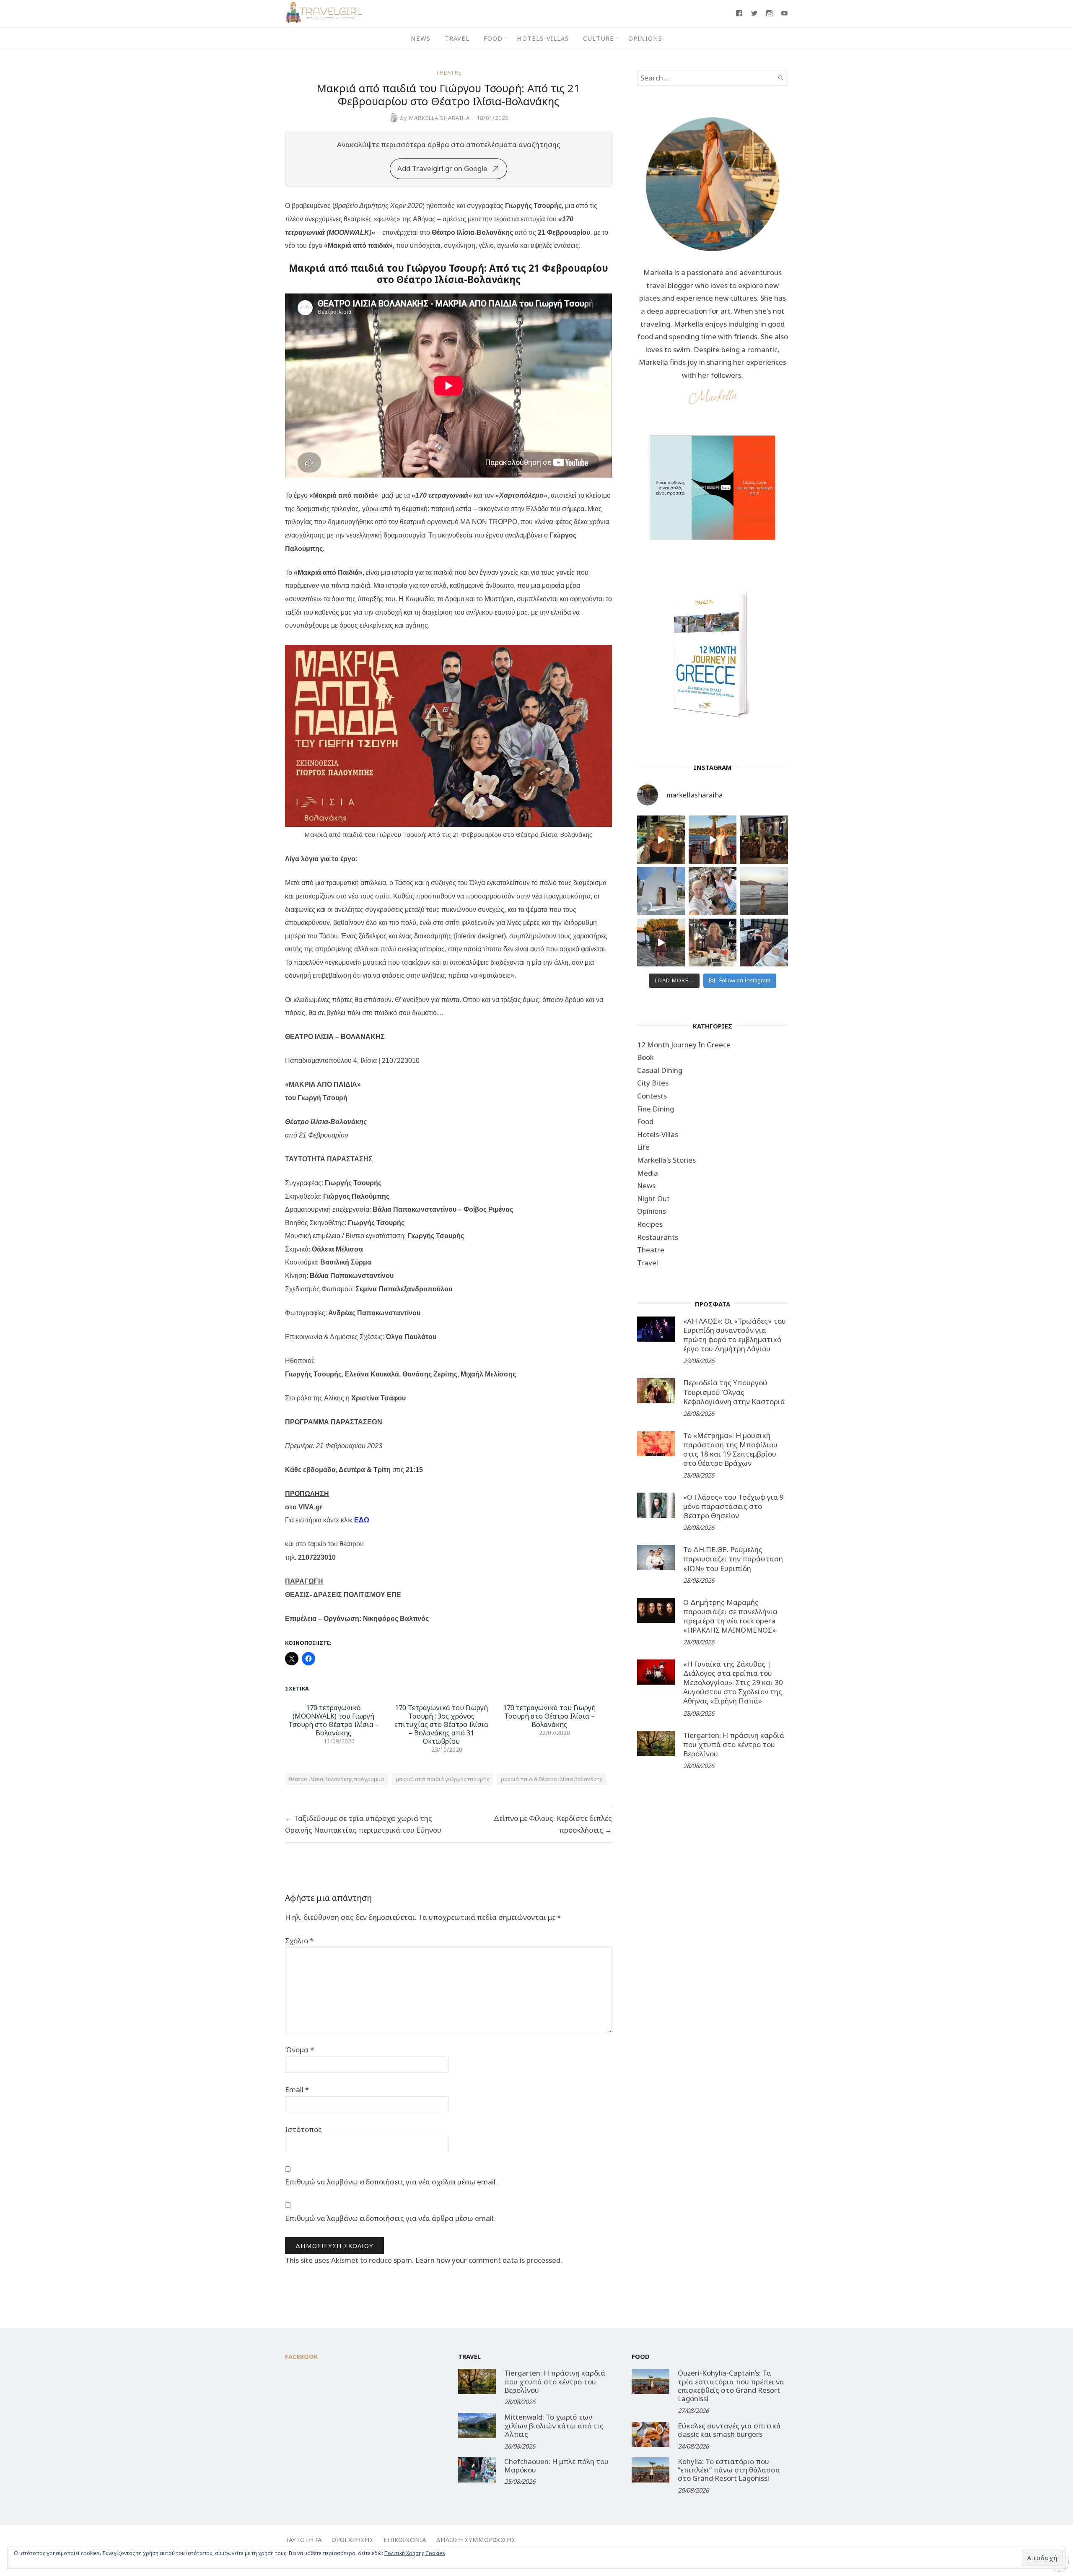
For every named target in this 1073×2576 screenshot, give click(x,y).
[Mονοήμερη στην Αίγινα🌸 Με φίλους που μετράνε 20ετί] (713, 891)
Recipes (650, 1224)
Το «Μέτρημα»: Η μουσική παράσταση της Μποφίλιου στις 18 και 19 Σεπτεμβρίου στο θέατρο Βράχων (730, 1449)
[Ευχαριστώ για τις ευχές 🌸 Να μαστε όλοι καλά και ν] (764, 840)
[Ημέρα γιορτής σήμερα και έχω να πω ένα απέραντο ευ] (764, 943)
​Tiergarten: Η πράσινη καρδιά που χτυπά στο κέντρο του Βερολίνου (734, 1744)
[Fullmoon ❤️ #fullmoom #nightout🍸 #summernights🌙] (661, 840)
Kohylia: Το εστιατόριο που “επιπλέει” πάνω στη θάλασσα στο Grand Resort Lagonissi (729, 2470)
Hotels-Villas (543, 38)
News (421, 38)
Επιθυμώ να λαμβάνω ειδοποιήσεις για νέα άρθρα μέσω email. (390, 2218)
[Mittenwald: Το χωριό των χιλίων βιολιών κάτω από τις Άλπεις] (477, 2425)
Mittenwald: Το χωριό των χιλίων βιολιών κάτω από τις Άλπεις (554, 2425)
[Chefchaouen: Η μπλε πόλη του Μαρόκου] (477, 2470)
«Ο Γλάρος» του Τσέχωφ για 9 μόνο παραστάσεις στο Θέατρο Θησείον (733, 1506)
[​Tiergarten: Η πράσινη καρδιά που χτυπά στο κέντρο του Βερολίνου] (656, 1743)
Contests (652, 1096)
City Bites (653, 1083)
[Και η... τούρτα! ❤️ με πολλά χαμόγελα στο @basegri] (713, 943)
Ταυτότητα (303, 2540)
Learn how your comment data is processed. (489, 2260)
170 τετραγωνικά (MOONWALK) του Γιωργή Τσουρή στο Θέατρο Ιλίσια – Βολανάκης (334, 1720)
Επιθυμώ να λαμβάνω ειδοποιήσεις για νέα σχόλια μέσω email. (391, 2182)
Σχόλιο (299, 1941)
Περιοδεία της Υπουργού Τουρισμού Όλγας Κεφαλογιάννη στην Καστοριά (734, 1392)
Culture (599, 38)
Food (493, 38)
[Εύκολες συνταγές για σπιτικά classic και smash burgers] (651, 2434)
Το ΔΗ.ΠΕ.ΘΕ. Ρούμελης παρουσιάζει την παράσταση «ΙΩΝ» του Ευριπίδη (733, 1559)
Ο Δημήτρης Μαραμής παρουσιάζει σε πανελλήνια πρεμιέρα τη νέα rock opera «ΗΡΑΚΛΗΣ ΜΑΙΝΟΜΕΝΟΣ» (730, 1616)
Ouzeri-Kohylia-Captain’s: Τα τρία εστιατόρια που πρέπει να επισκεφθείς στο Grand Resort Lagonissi (731, 2386)
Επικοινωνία (405, 2540)
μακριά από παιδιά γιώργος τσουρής (442, 1779)
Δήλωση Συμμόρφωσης (476, 2540)
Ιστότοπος (303, 2129)
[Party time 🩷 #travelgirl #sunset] (764, 891)
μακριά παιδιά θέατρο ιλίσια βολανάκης (552, 1779)
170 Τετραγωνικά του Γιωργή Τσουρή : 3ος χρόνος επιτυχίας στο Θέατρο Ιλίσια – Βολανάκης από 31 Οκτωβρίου (441, 1724)
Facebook (302, 2356)
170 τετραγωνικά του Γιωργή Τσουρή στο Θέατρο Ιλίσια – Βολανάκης (549, 1716)
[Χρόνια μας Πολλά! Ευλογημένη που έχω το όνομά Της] (661, 891)
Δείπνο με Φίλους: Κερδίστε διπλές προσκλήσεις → (553, 1824)
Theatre (449, 73)
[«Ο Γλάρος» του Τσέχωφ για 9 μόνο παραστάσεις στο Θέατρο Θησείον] (656, 1505)
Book (645, 1057)
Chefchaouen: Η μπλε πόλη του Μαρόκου (556, 2466)
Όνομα (299, 2050)
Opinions (645, 38)
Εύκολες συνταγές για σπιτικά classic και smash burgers (729, 2430)
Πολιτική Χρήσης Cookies (415, 2553)
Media (648, 1173)
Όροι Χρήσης (352, 2540)
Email (297, 2089)
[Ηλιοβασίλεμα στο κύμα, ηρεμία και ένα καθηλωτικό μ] (713, 840)
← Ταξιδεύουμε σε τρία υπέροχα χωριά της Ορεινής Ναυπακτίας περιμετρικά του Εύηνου (363, 1824)
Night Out (653, 1198)
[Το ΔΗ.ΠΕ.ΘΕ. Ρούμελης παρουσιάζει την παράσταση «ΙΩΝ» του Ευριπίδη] (656, 1558)
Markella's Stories (666, 1160)
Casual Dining (660, 1070)
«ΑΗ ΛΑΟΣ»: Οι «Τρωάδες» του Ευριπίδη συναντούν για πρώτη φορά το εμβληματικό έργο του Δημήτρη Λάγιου (735, 1335)
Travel (457, 38)
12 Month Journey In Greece (684, 1045)
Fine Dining (656, 1109)
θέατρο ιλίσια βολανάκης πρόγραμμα (336, 1779)
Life (643, 1147)
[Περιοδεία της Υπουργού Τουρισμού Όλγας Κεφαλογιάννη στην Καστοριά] (656, 1391)
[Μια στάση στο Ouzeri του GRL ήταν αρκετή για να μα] (661, 943)
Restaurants (658, 1237)
